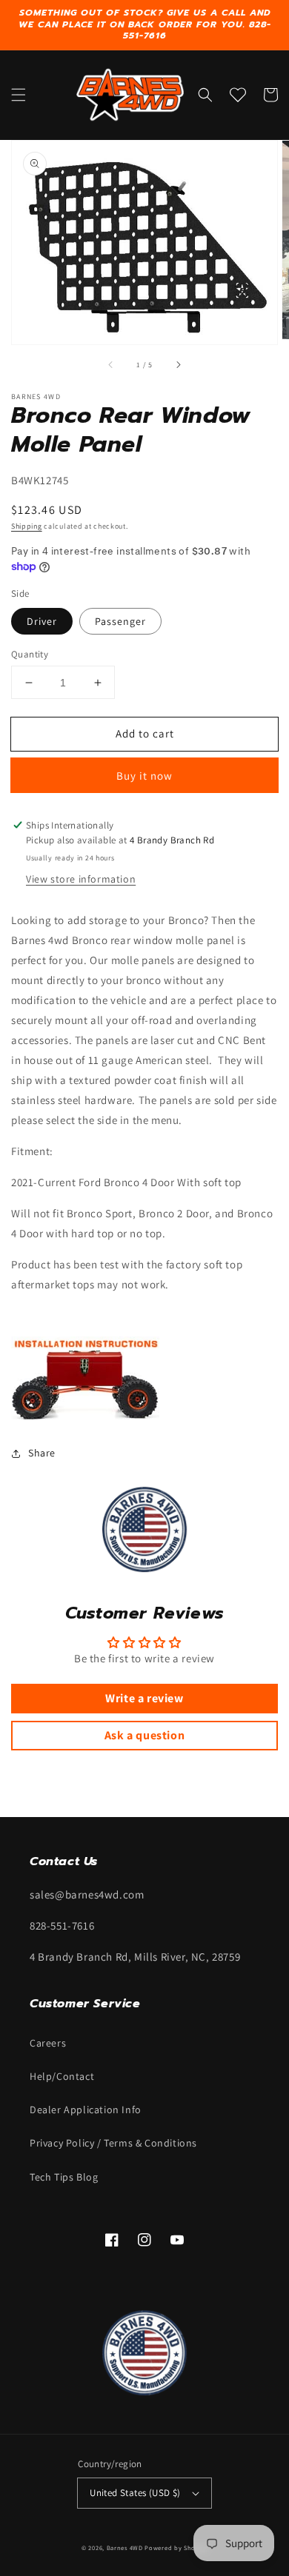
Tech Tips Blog (64, 2177)
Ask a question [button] (144, 1735)
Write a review (144, 1698)
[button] (19, 95)
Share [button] (42, 1453)
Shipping (27, 526)
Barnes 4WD (125, 2547)
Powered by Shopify (176, 2547)
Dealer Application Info (86, 2110)
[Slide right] (178, 365)
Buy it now (144, 776)
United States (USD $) (135, 2493)
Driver (42, 621)
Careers (48, 2043)
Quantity (30, 654)
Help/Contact (62, 2076)
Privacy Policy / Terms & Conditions (113, 2143)
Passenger (120, 621)
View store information (81, 879)
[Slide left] (111, 365)
